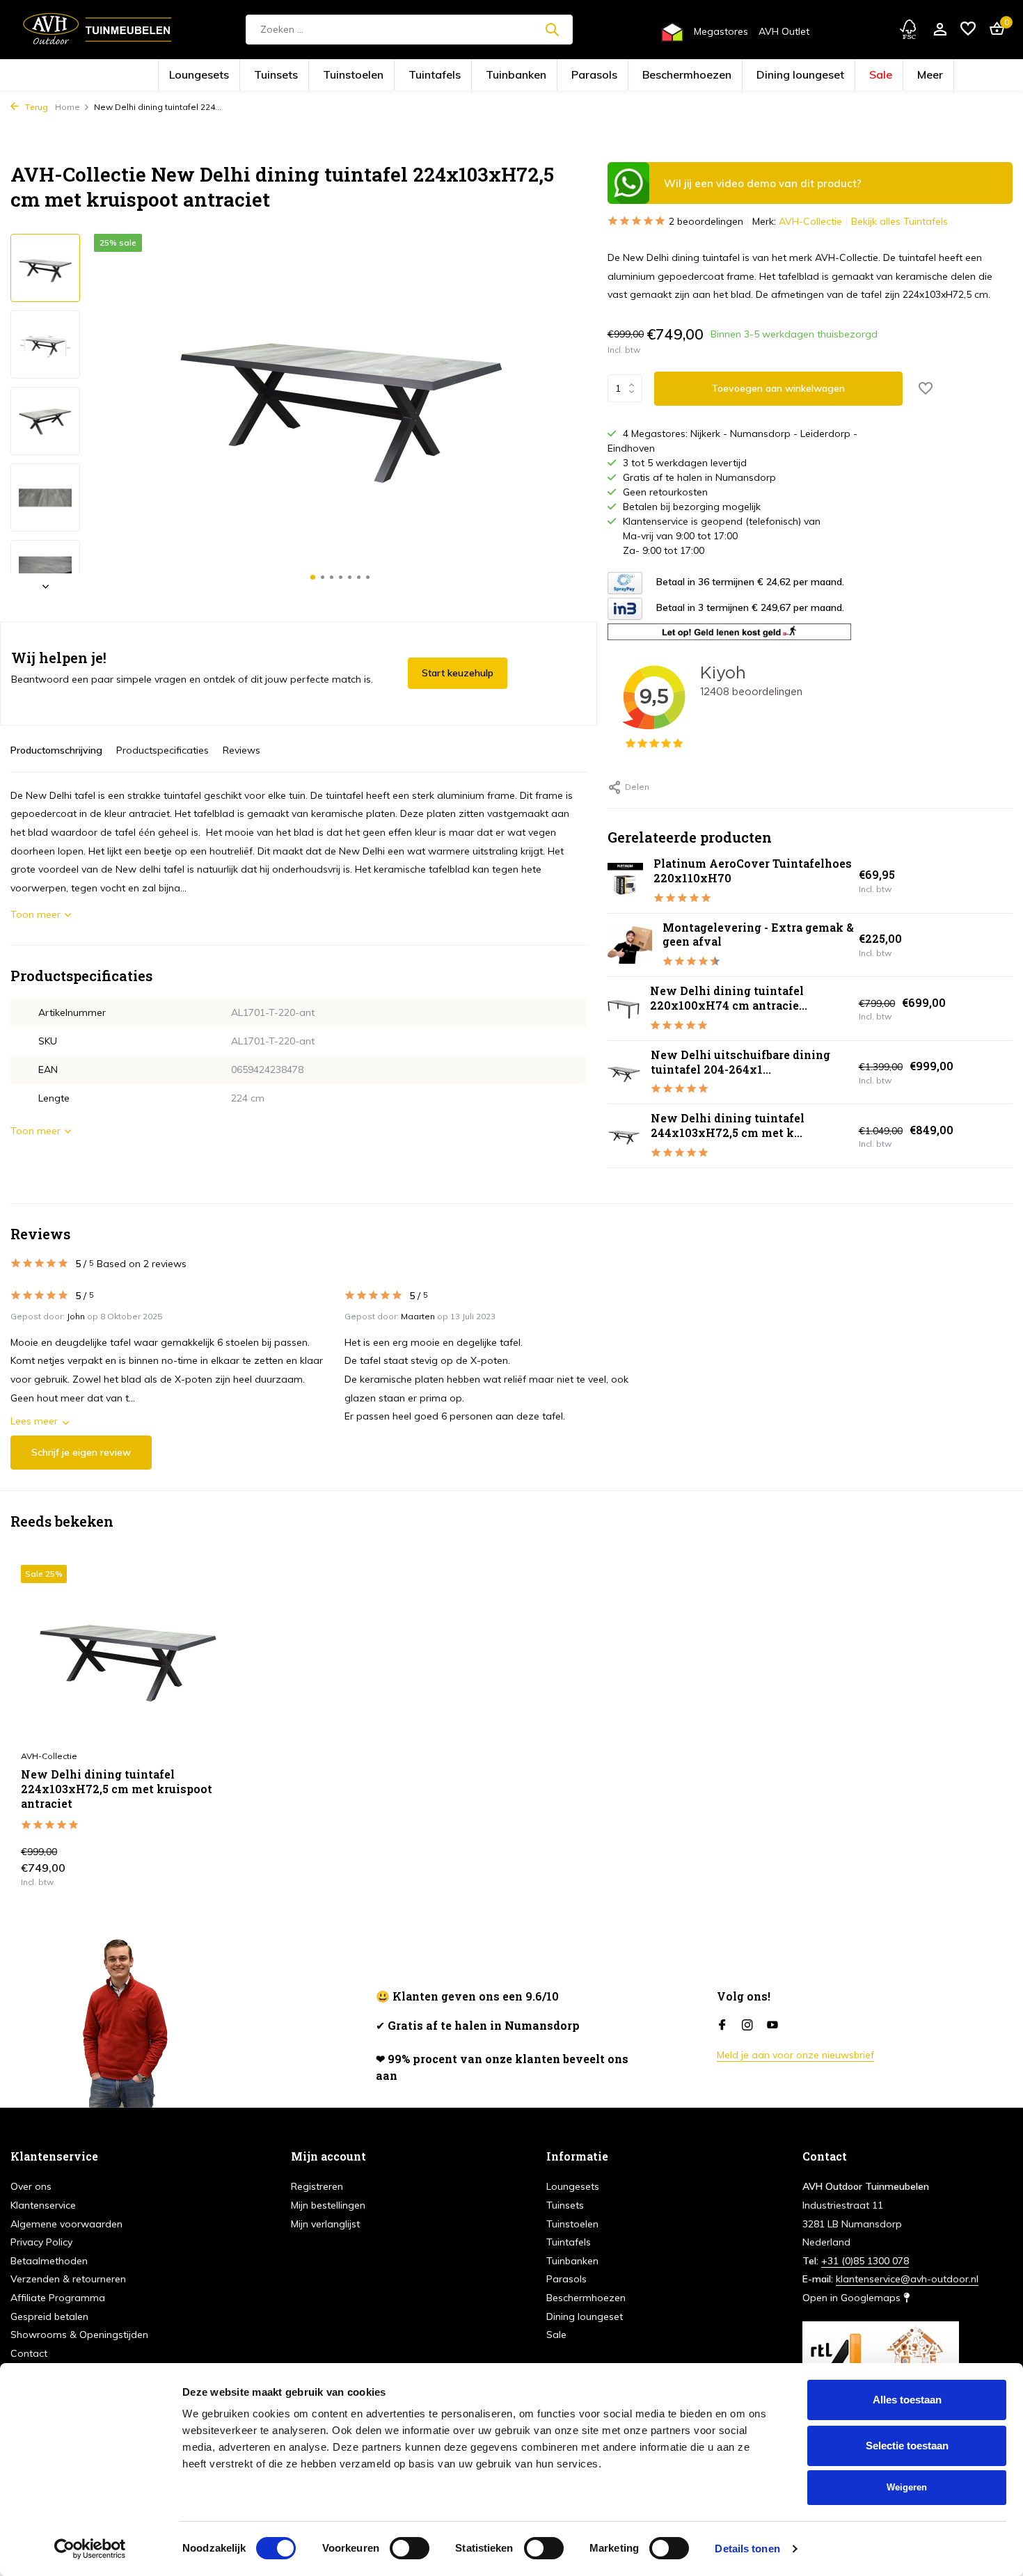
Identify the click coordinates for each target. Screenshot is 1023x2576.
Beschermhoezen (648, 75)
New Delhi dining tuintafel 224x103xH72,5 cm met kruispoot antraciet (117, 1789)
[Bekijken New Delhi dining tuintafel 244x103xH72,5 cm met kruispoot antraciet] (624, 1136)
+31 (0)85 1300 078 (865, 2261)
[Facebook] (722, 2026)
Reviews (241, 750)
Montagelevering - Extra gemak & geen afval (758, 935)
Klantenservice (43, 2205)
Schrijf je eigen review (81, 1452)
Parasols (583, 75)
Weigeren (907, 2487)
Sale (782, 75)
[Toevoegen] (211, 1871)
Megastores (721, 31)
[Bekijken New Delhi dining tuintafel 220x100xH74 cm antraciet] (624, 1009)
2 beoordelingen (706, 221)
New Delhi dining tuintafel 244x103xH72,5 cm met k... (728, 1125)
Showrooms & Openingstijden (79, 2335)
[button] (313, 577)
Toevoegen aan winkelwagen (778, 388)
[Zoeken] (552, 29)
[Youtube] (772, 2026)
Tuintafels (468, 75)
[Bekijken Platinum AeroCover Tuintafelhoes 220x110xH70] (625, 881)
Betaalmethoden (49, 2261)
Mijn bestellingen (328, 2205)
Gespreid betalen (49, 2316)
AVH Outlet (784, 31)
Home (68, 107)
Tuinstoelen (411, 75)
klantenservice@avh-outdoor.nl (907, 2279)
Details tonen (747, 2549)
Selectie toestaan (907, 2446)
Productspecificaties (162, 750)
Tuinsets (356, 75)
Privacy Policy (41, 2242)
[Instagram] (747, 2026)
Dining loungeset (725, 75)
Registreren (317, 2186)
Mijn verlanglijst (325, 2224)
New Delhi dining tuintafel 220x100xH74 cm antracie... (729, 998)
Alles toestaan (907, 2400)
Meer (820, 75)
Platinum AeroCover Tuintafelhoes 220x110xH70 (753, 870)
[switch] (410, 2548)
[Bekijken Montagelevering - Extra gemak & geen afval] (630, 945)
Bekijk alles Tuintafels (899, 221)
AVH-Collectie (810, 221)
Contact (29, 2353)
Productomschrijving (56, 750)
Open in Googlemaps (853, 2298)
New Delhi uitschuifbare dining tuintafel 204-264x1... (740, 1062)
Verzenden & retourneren (68, 2279)
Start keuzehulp (458, 673)
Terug (35, 107)
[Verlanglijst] (968, 30)
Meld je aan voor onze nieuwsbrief (795, 2055)
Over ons (31, 2186)
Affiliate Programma (58, 2298)
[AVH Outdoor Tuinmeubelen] (97, 29)
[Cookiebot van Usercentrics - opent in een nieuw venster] (90, 2549)
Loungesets (302, 75)
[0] (993, 30)
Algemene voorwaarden (66, 2224)
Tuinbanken (526, 75)
